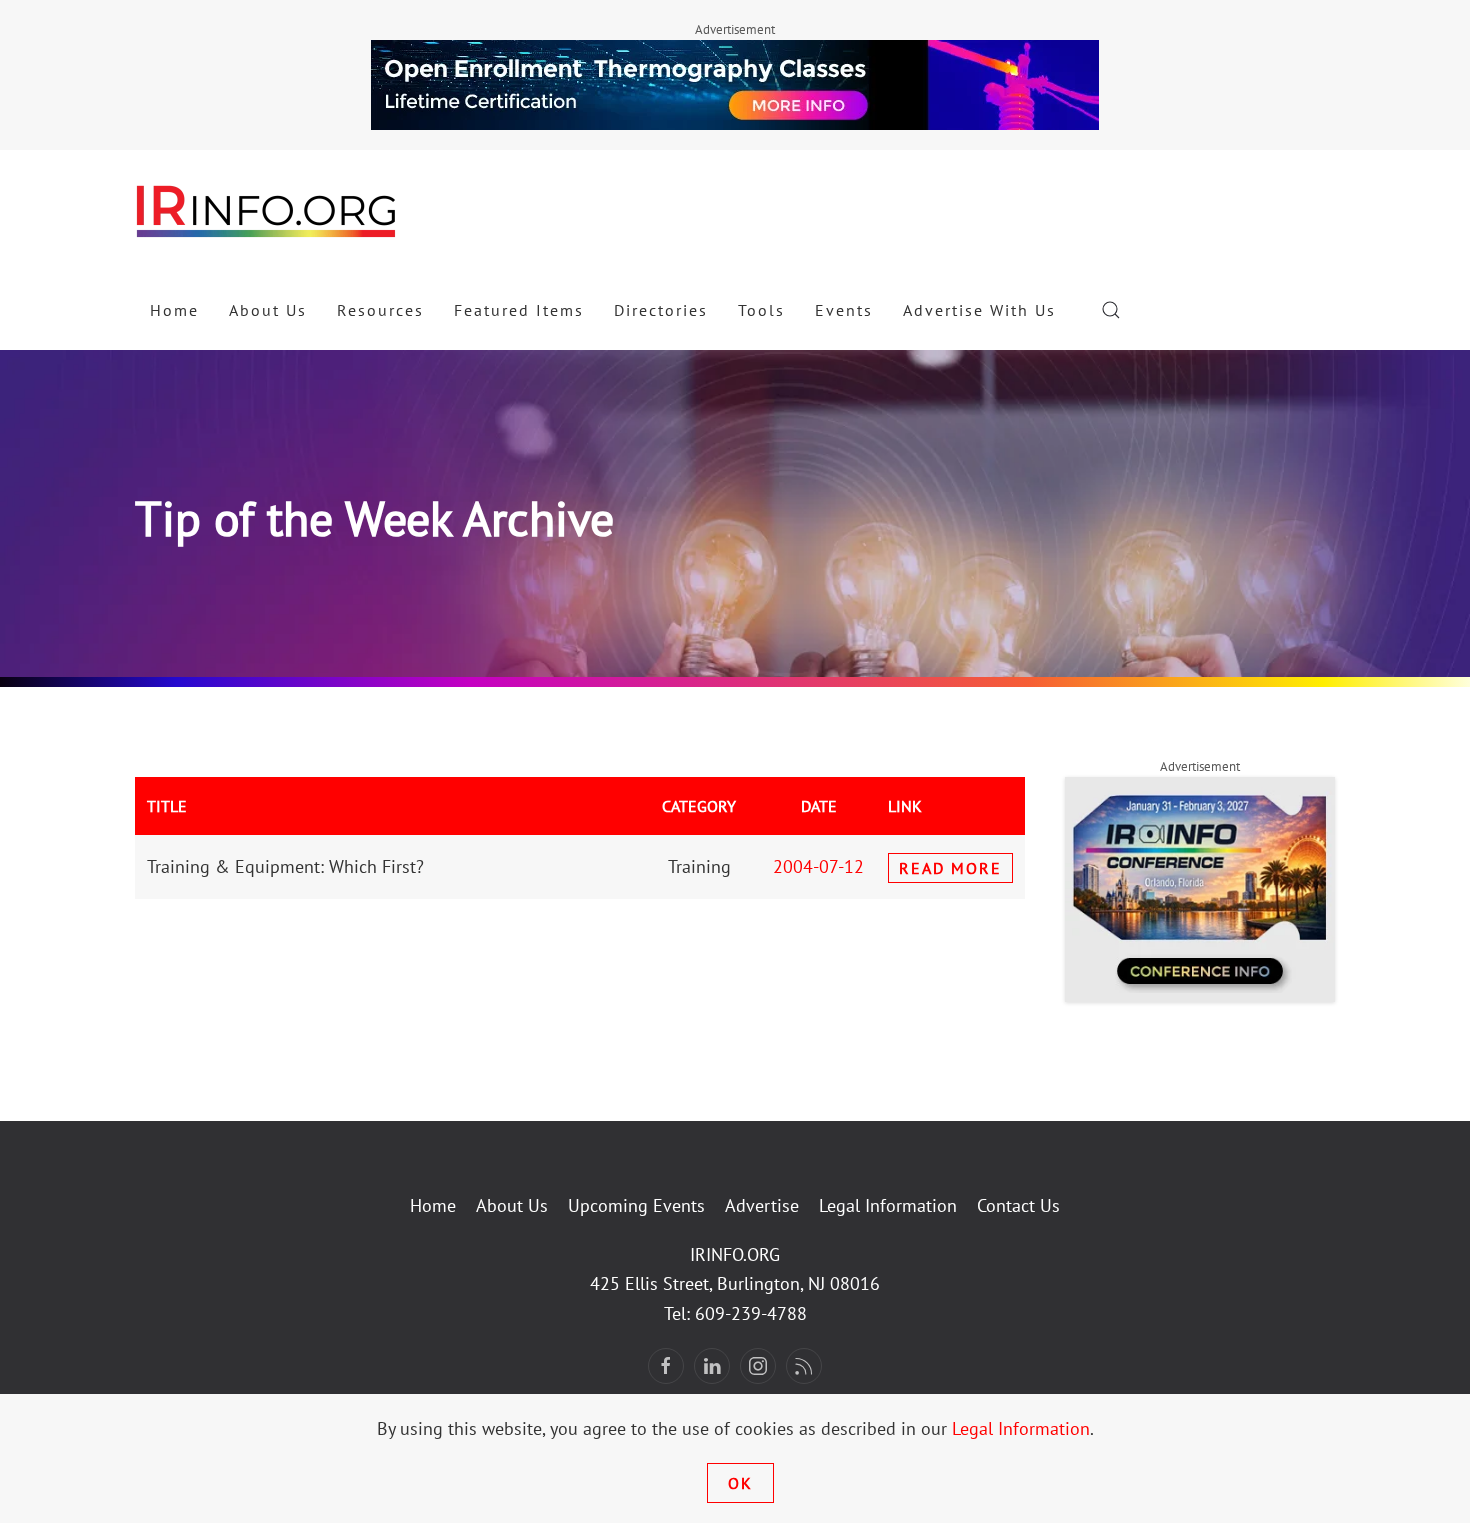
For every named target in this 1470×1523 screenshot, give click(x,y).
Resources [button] (380, 310)
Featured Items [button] (519, 310)
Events (844, 310)
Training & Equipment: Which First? (285, 866)
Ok (740, 1483)
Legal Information (888, 1205)
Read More (950, 868)
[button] (1111, 310)
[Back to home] (267, 210)
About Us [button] (268, 310)
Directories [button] (661, 310)
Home (174, 310)
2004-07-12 (818, 866)
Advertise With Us (979, 310)
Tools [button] (761, 310)
